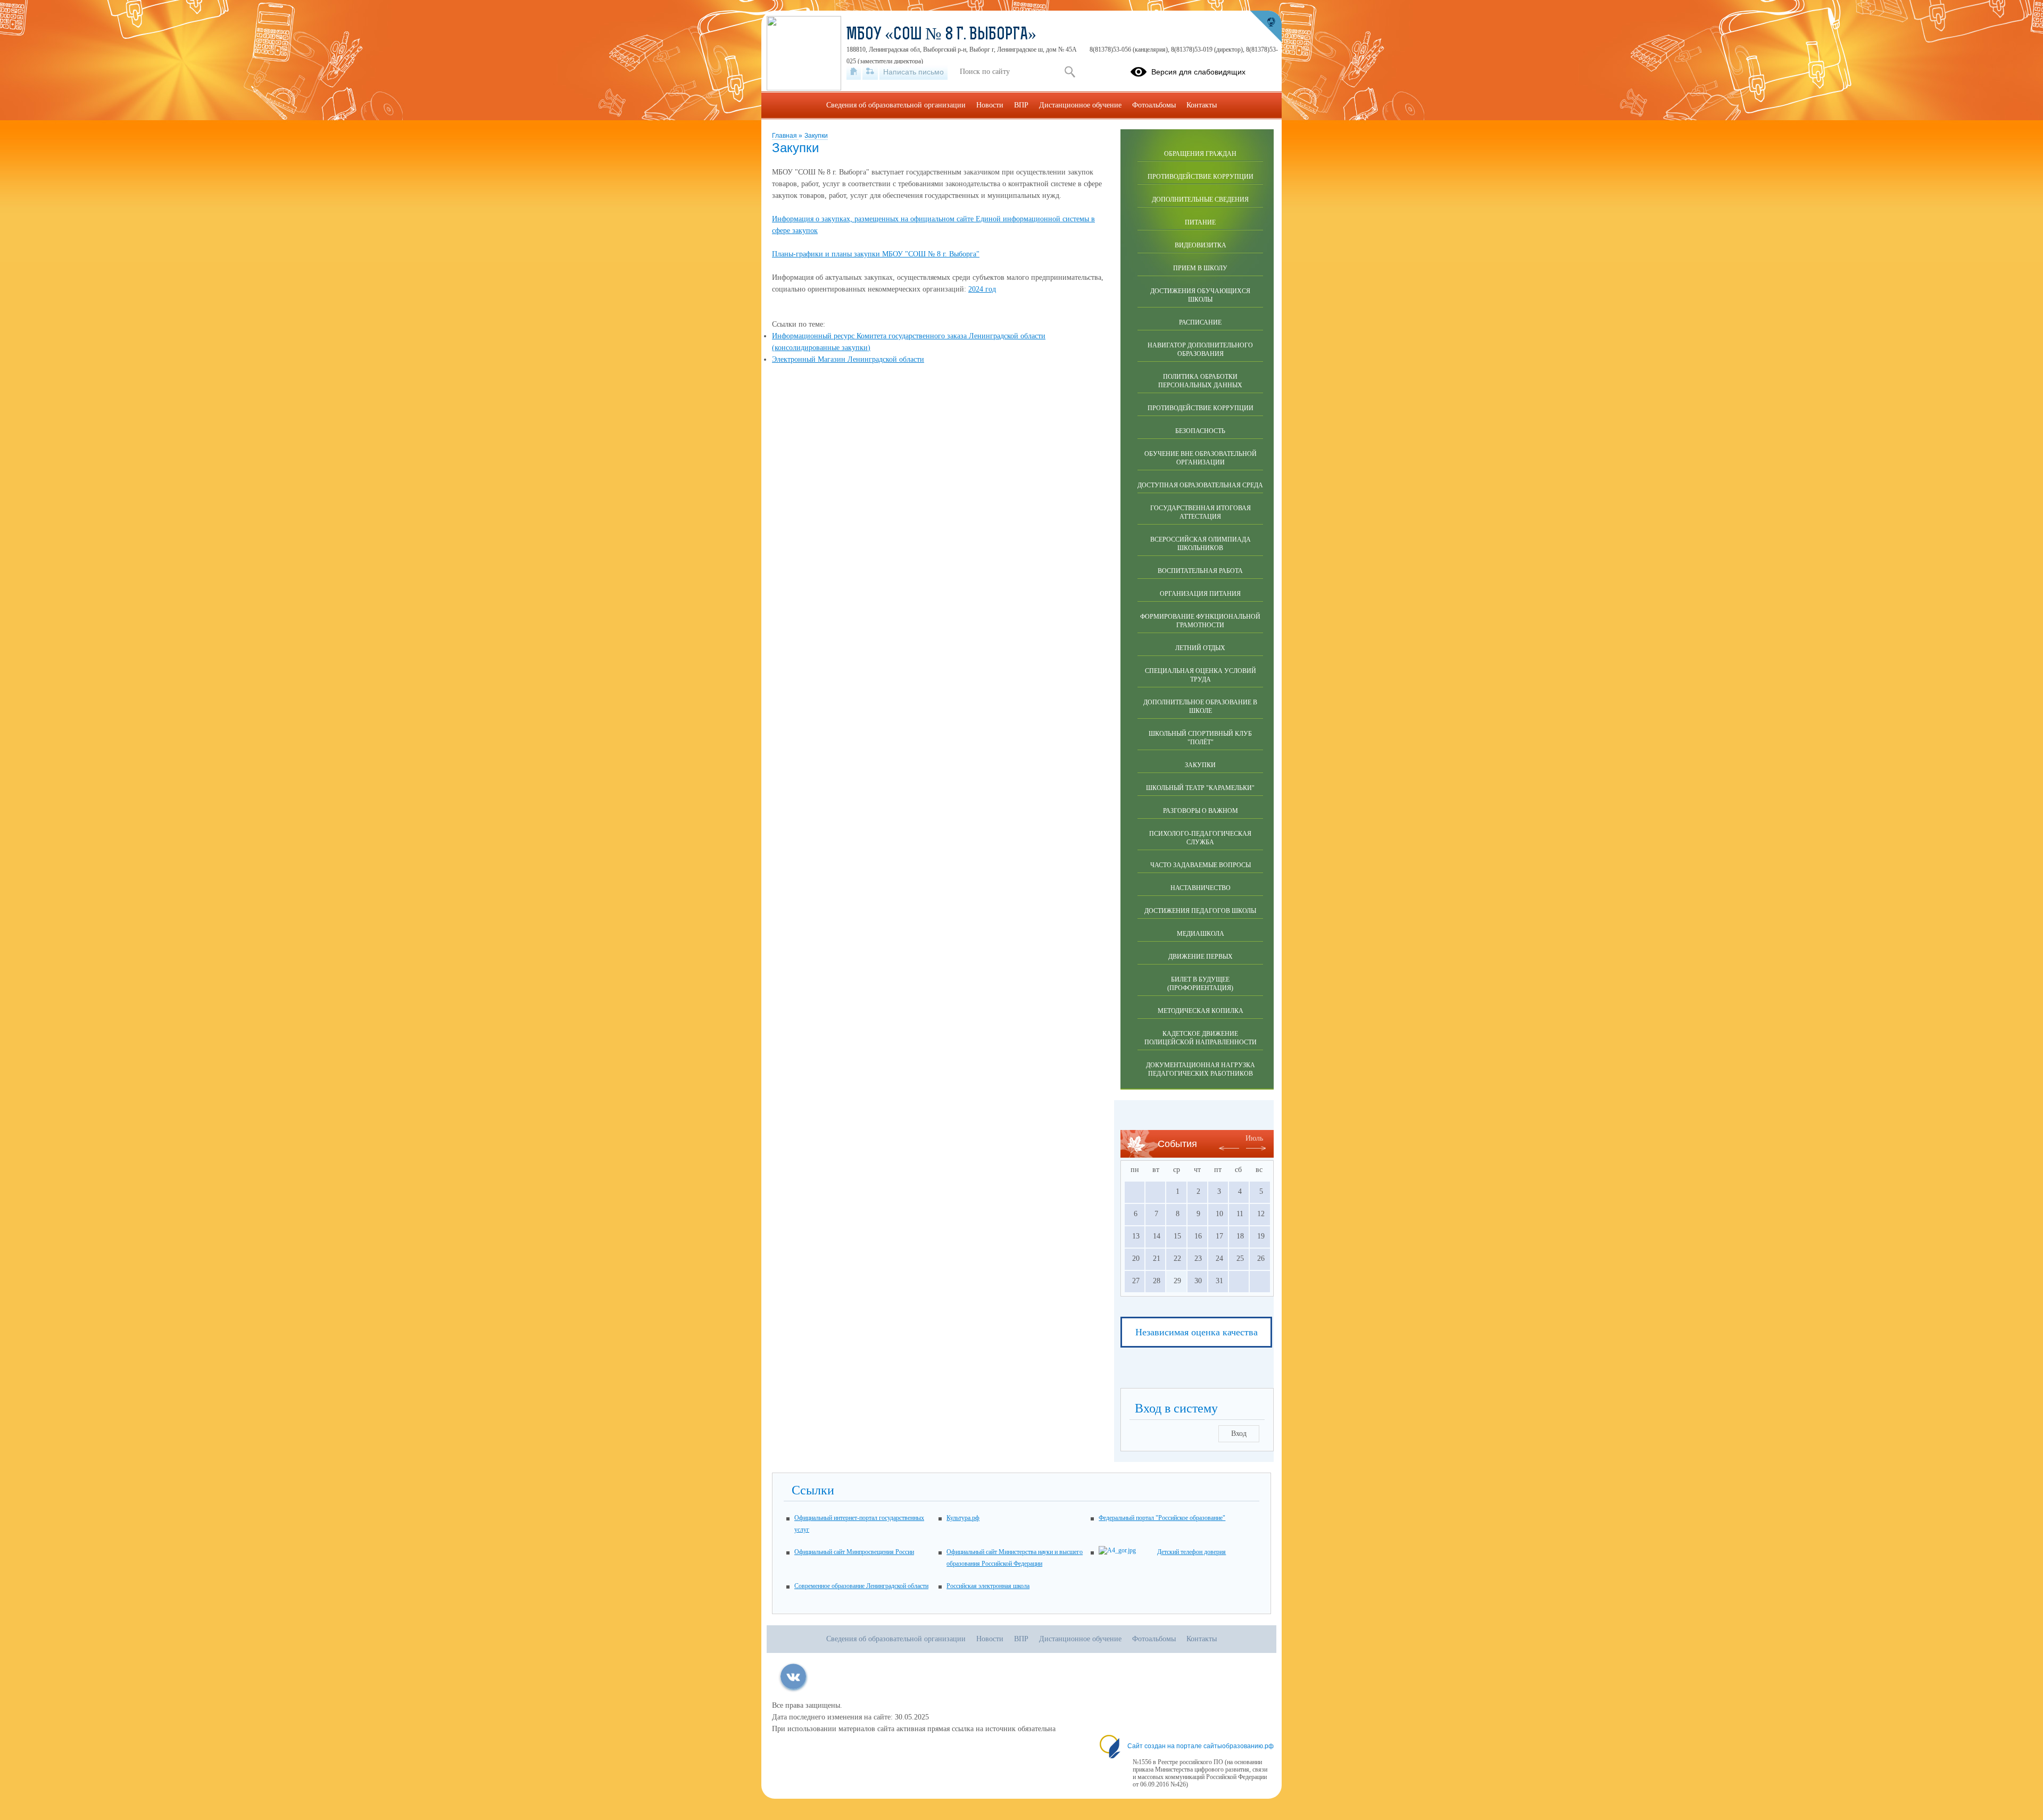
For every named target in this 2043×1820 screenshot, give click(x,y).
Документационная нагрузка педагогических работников (1201, 1069)
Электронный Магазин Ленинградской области (848, 359)
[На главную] (854, 72)
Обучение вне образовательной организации (1201, 458)
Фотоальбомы (1154, 105)
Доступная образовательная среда (1200, 485)
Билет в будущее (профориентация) (1200, 984)
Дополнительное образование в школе (1200, 707)
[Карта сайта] (870, 72)
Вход (1239, 1433)
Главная (785, 136)
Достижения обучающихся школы (1200, 295)
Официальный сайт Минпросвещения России (854, 1552)
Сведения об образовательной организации (896, 105)
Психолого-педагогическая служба (1200, 838)
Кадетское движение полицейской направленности (1201, 1038)
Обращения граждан (1200, 154)
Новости (990, 105)
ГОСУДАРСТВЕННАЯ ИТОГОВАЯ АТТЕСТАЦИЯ (1201, 512)
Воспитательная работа (1200, 571)
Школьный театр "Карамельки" (1200, 788)
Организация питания (1200, 594)
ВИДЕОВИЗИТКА (1201, 245)
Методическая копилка (1201, 1011)
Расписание (1200, 322)
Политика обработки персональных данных (1200, 381)
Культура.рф (963, 1518)
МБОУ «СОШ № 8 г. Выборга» (941, 35)
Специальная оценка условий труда (1201, 675)
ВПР (1021, 105)
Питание (1200, 222)
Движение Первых (1201, 957)
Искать (1070, 72)
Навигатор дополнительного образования (1200, 350)
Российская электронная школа (988, 1586)
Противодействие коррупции (1201, 177)
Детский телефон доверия (1191, 1552)
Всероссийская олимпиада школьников (1201, 544)
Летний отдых (1200, 648)
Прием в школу (1200, 268)
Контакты (1202, 105)
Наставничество (1201, 888)
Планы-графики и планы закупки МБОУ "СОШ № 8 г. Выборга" (876, 254)
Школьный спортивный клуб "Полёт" (1200, 738)
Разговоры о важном (1201, 811)
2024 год (982, 289)
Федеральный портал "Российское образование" (1162, 1518)
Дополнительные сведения (1200, 200)
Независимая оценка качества (1197, 1332)
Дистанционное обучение (1080, 105)
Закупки (816, 136)
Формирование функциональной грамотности (1200, 621)
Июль (1254, 1138)
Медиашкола (1201, 934)
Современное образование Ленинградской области (861, 1586)
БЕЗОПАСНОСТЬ (1200, 431)
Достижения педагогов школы (1200, 911)
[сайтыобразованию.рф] (1266, 27)
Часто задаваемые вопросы (1201, 865)
